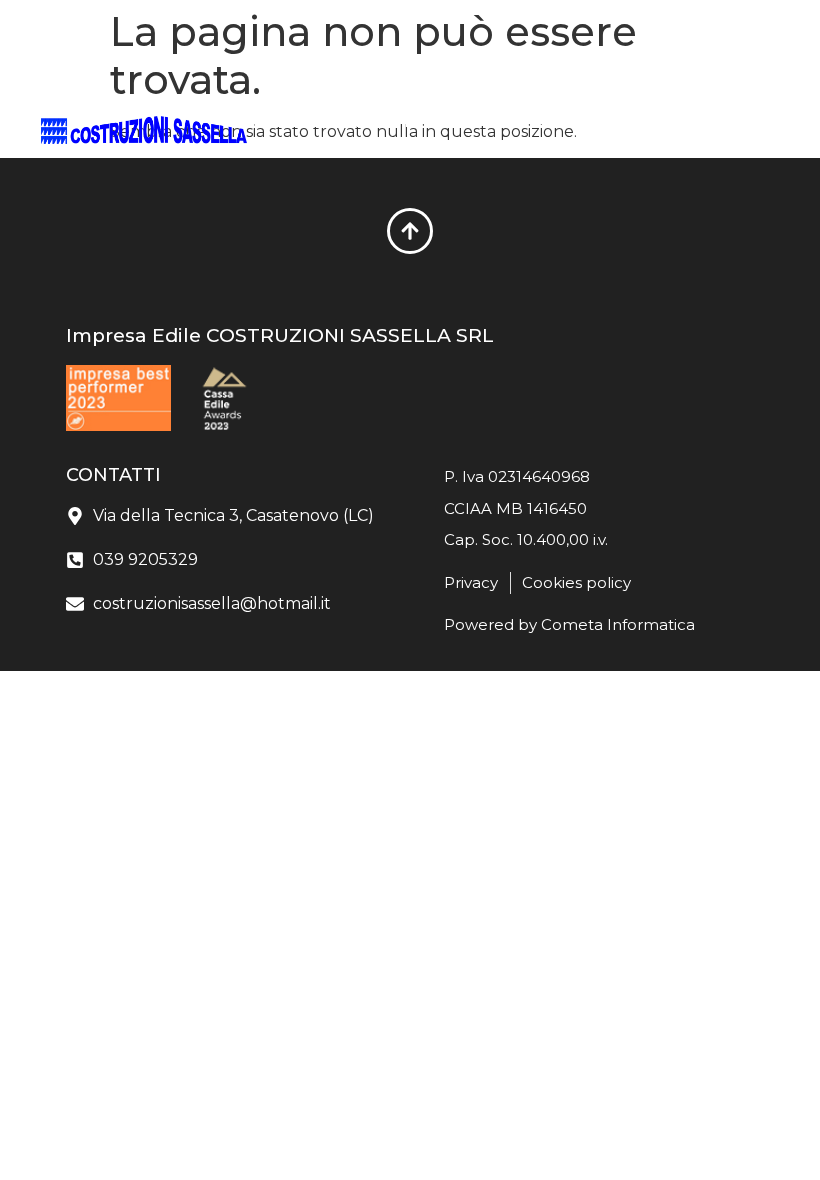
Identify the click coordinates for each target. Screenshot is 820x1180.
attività (296, 146)
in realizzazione (311, 122)
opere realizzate (601, 122)
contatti (399, 146)
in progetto (455, 122)
